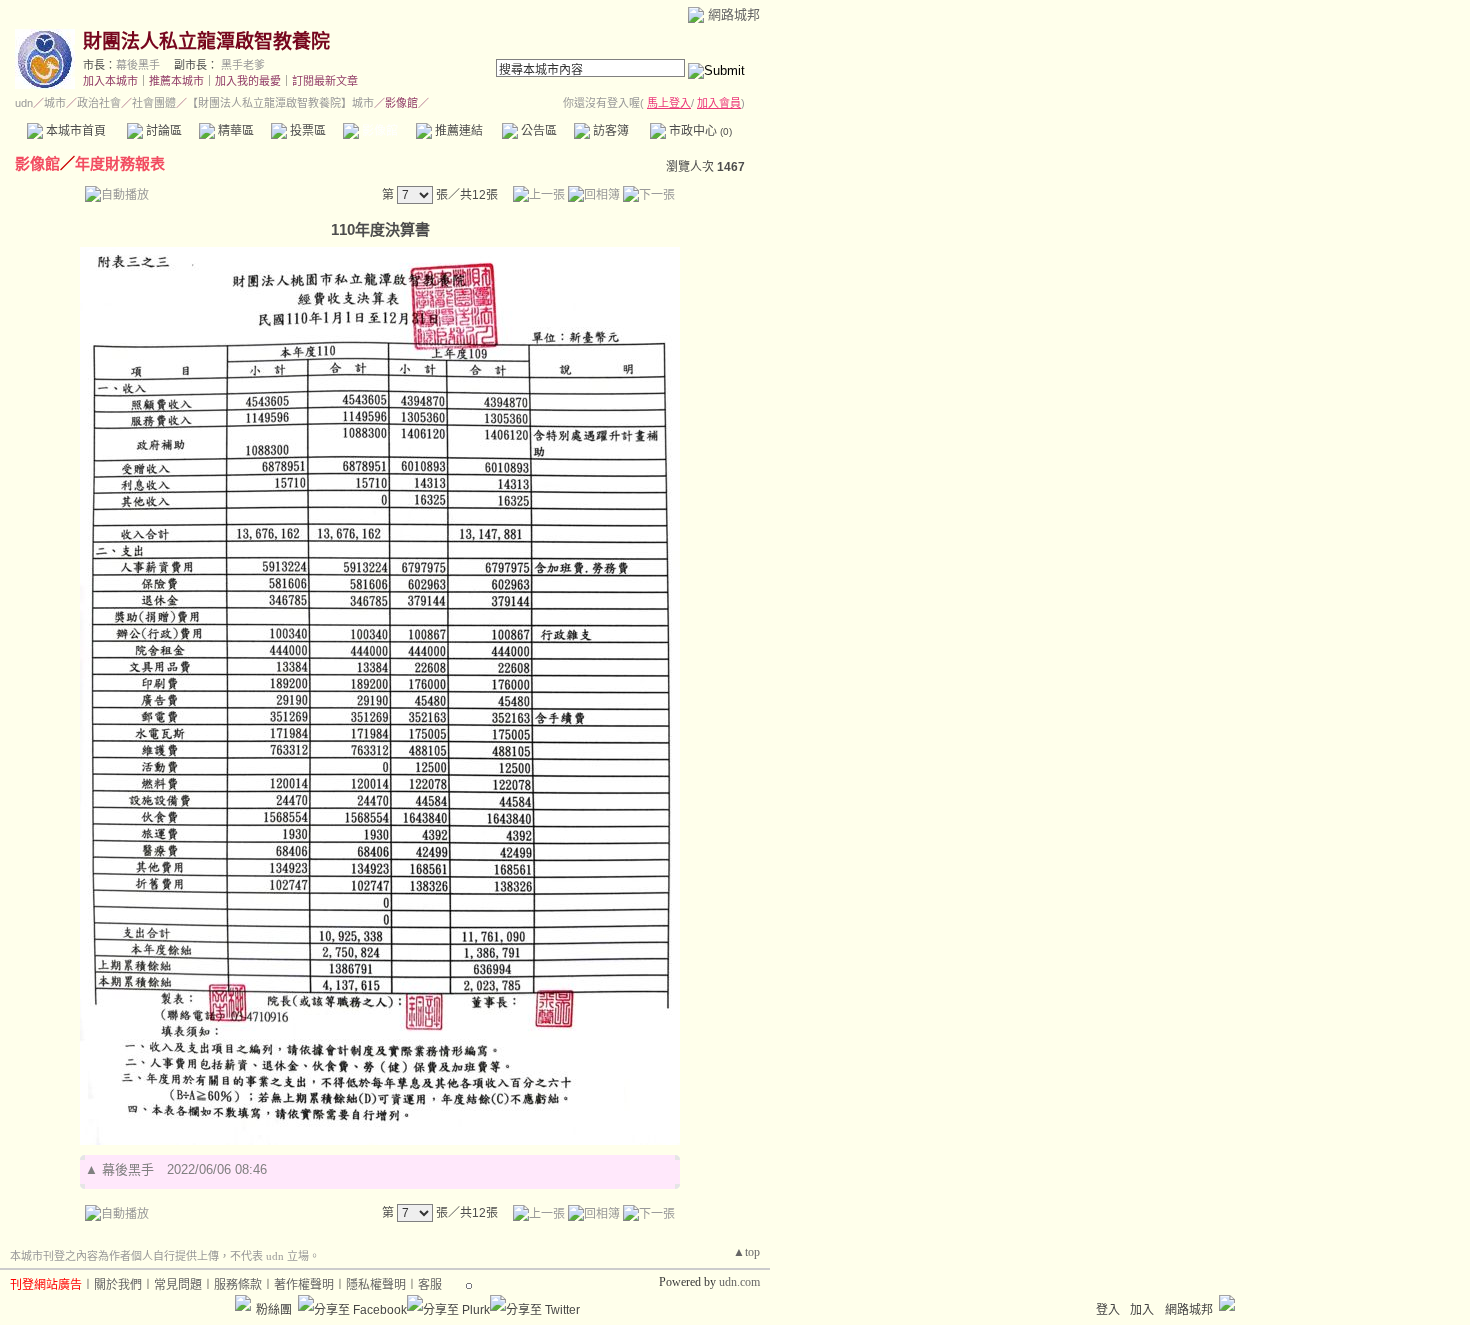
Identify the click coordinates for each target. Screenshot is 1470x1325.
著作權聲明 (304, 1285)
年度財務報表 (120, 163)
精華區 (234, 131)
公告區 (537, 131)
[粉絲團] (243, 1303)
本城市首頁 (74, 131)
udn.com (739, 1282)
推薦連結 (457, 131)
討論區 (162, 131)
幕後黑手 (138, 65)
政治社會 (99, 103)
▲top (746, 1252)
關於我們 (118, 1285)
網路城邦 (734, 14)
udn (24, 103)
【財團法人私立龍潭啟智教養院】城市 (280, 103)
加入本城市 (110, 81)
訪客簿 (609, 131)
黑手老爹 (243, 65)
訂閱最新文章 (325, 81)
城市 (55, 103)
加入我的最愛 (248, 81)
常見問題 (178, 1285)
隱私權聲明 (376, 1285)
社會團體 (154, 103)
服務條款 (238, 1285)
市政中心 (699, 131)
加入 (1142, 1310)
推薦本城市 (176, 81)
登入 (1108, 1310)
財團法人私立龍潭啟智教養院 (206, 41)
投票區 (306, 131)
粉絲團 (274, 1310)
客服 (430, 1285)
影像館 (378, 131)
